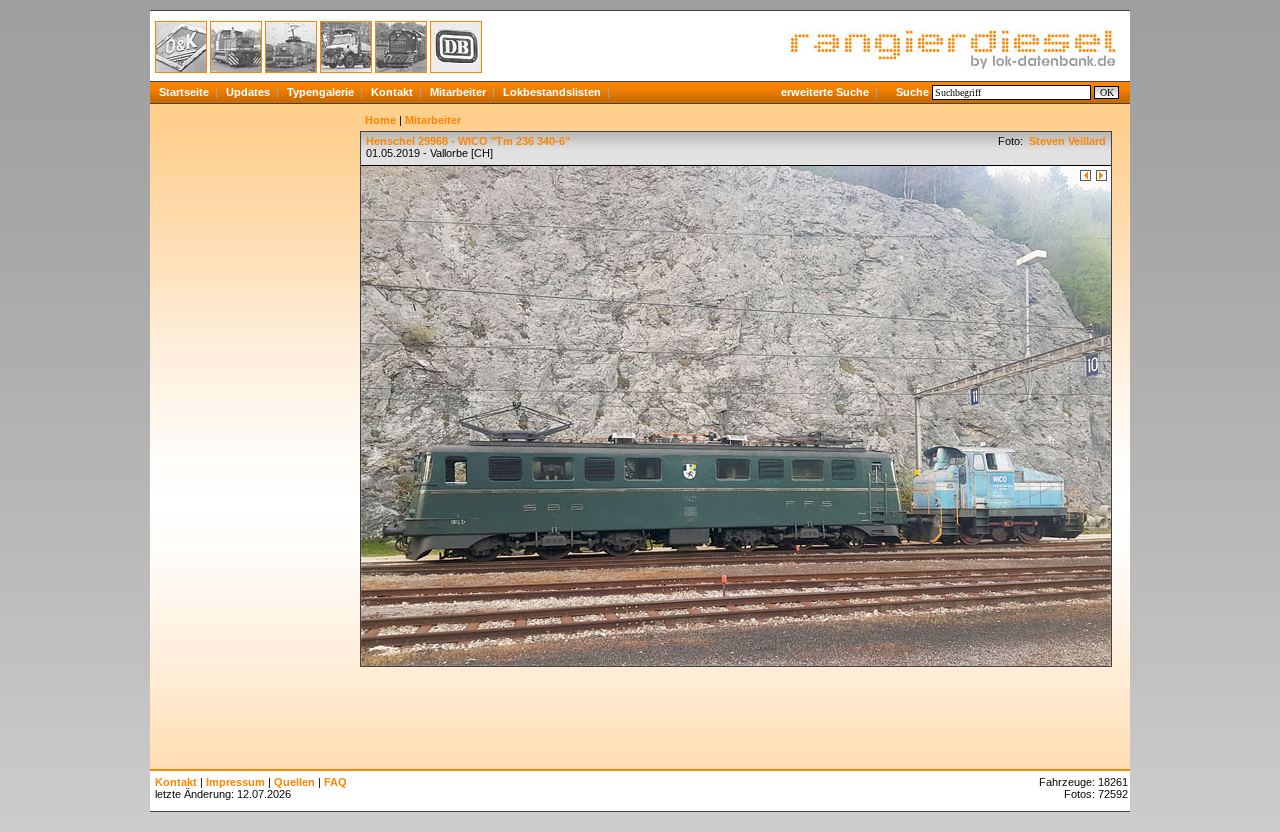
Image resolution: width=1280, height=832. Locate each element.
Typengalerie (320, 92)
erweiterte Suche (825, 92)
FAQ (335, 782)
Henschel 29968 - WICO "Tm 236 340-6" (468, 141)
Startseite (184, 92)
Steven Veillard (1066, 141)
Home (380, 120)
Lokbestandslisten (552, 92)
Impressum (235, 782)
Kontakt (392, 92)
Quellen (294, 782)
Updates (248, 92)
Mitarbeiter (458, 92)
